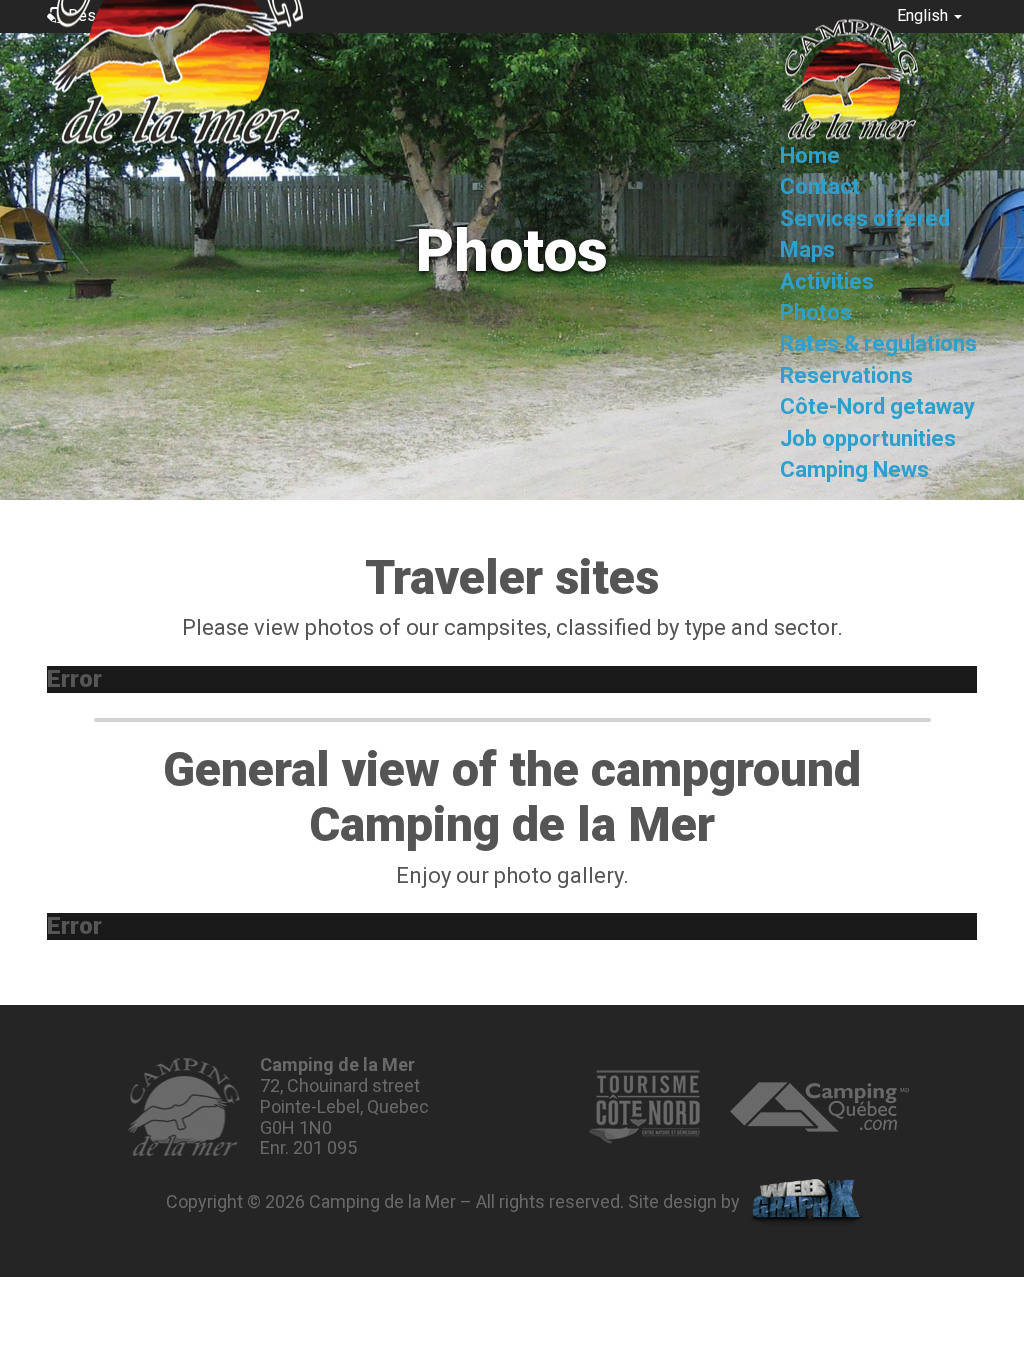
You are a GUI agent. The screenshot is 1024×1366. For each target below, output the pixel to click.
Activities (827, 281)
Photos (816, 312)
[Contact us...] (183, 1107)
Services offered (865, 218)
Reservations (846, 375)
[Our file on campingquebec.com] (819, 1107)
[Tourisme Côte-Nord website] (644, 1107)
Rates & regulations (878, 344)
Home (810, 155)
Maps (807, 249)
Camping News (854, 469)
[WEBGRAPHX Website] (806, 1203)
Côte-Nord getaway (877, 407)
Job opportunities (868, 438)
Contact (820, 187)
